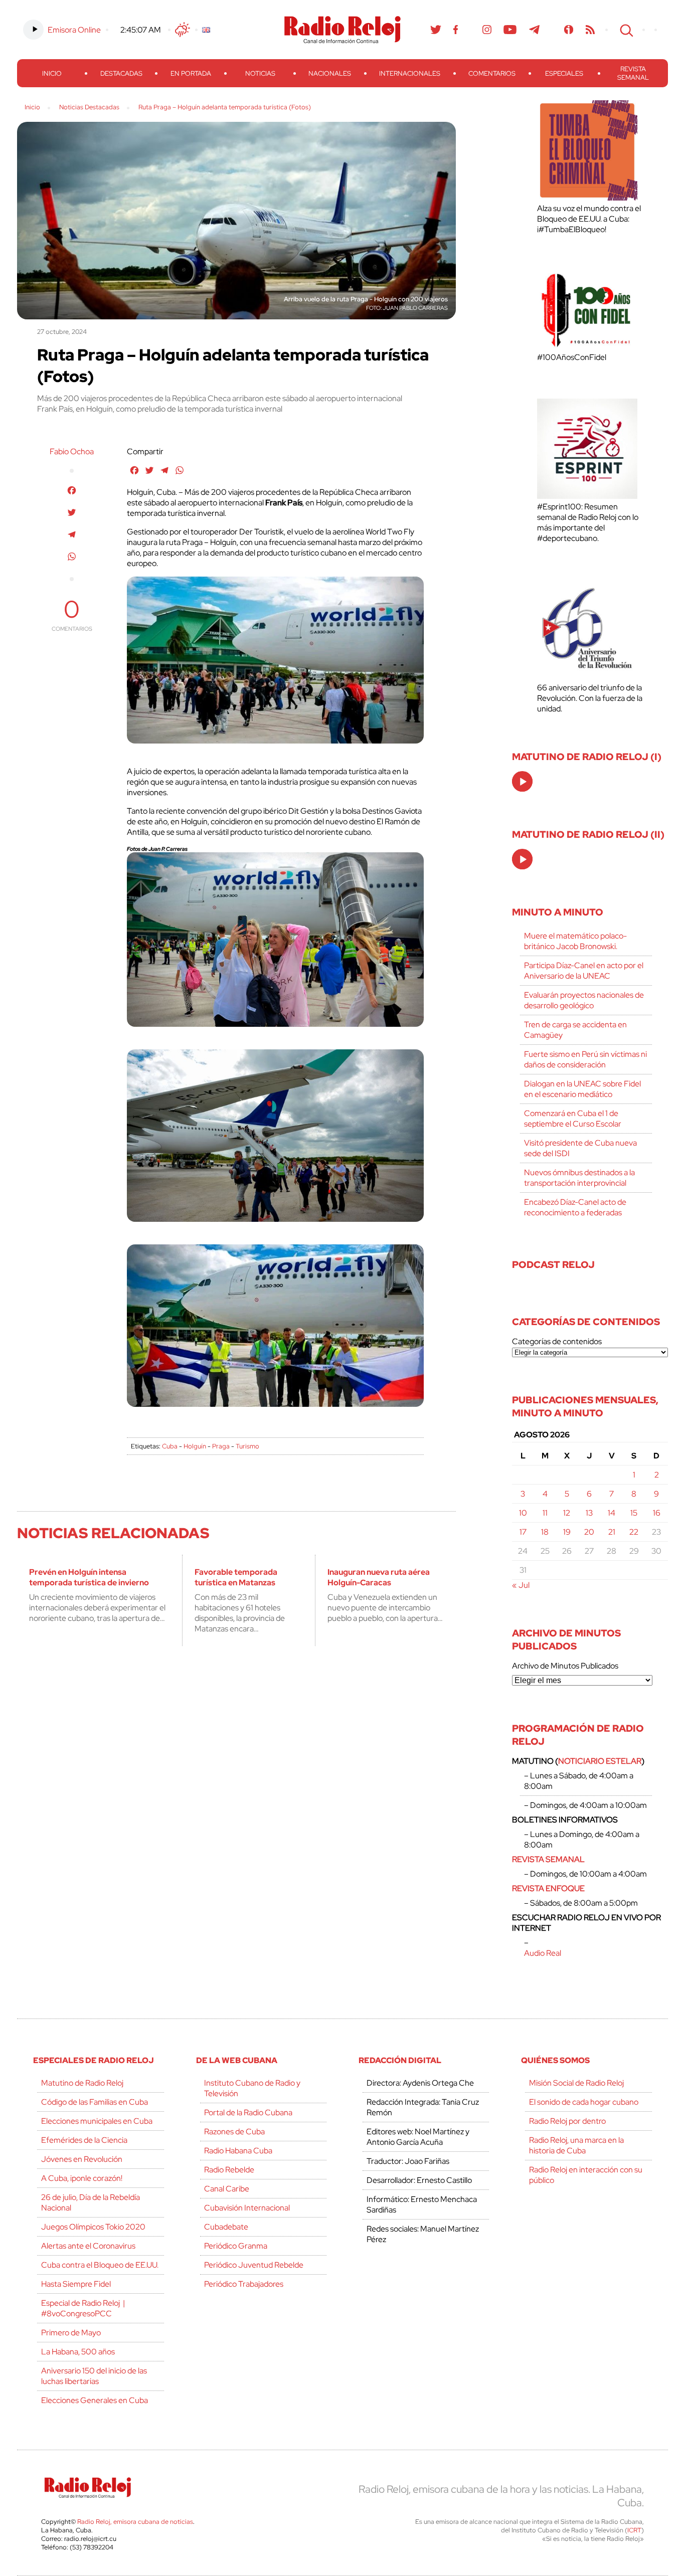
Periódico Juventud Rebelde (254, 2265)
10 (523, 1513)
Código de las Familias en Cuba (95, 2102)
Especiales (564, 73)
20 (589, 1532)
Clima (183, 30)
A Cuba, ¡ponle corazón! (82, 2178)
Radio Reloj (342, 30)
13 (589, 1513)
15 (634, 1513)
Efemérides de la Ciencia (84, 2140)
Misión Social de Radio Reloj (576, 2083)
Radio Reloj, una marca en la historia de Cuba (576, 2145)
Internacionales (410, 73)
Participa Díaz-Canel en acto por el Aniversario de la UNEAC (584, 971)
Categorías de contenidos (557, 1341)
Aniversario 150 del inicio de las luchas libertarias (94, 2376)
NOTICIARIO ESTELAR (600, 1761)
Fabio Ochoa (72, 451)
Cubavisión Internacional (247, 2208)
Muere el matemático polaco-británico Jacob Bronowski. (575, 941)
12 (567, 1513)
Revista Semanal (633, 73)
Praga (221, 1446)
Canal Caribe (227, 2189)
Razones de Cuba (234, 2132)
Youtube (510, 30)
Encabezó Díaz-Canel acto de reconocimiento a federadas (575, 1207)
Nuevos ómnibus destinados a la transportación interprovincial (579, 1178)
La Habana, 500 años (78, 2352)
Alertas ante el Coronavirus (88, 2246)
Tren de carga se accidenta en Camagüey (575, 1030)
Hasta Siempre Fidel (76, 2284)
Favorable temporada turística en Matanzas (236, 1577)
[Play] (523, 782)
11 (545, 1513)
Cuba (170, 1446)
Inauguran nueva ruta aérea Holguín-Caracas (379, 1577)
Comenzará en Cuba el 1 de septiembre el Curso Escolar (573, 1119)
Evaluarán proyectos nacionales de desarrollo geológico (584, 1000)
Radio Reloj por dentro (567, 2121)
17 (523, 1532)
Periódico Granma (236, 2246)
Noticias (260, 73)
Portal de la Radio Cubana (248, 2112)
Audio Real (543, 1953)
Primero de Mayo (71, 2333)
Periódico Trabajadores (244, 2284)
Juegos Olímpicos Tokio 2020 (93, 2227)
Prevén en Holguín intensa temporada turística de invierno (89, 1577)
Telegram (535, 30)
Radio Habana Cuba (238, 2151)
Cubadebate (226, 2227)
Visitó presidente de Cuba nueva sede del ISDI (580, 1148)
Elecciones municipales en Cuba (97, 2121)
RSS (590, 30)
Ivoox (569, 30)
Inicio (52, 73)
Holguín (195, 1446)
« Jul (521, 1585)
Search (625, 30)
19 (567, 1532)
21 (612, 1532)
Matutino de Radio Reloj (82, 2083)
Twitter (436, 30)
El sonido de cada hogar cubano (584, 2102)
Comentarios (492, 73)
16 (657, 1513)
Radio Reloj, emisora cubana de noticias (135, 2522)
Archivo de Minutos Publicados (565, 1666)
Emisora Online (74, 30)
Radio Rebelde (229, 2170)
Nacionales (330, 73)
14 (612, 1513)
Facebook (456, 30)
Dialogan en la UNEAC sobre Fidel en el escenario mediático (582, 1089)
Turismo (247, 1446)
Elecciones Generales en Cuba (95, 2400)
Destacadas (121, 73)
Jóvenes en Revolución (82, 2159)
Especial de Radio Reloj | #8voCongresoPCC (83, 2308)
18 (545, 1532)
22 (634, 1532)
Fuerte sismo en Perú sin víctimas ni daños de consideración (585, 1059)
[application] (522, 781)
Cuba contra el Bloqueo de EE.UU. (100, 2265)
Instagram (487, 30)
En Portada (191, 73)
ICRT (634, 2530)
